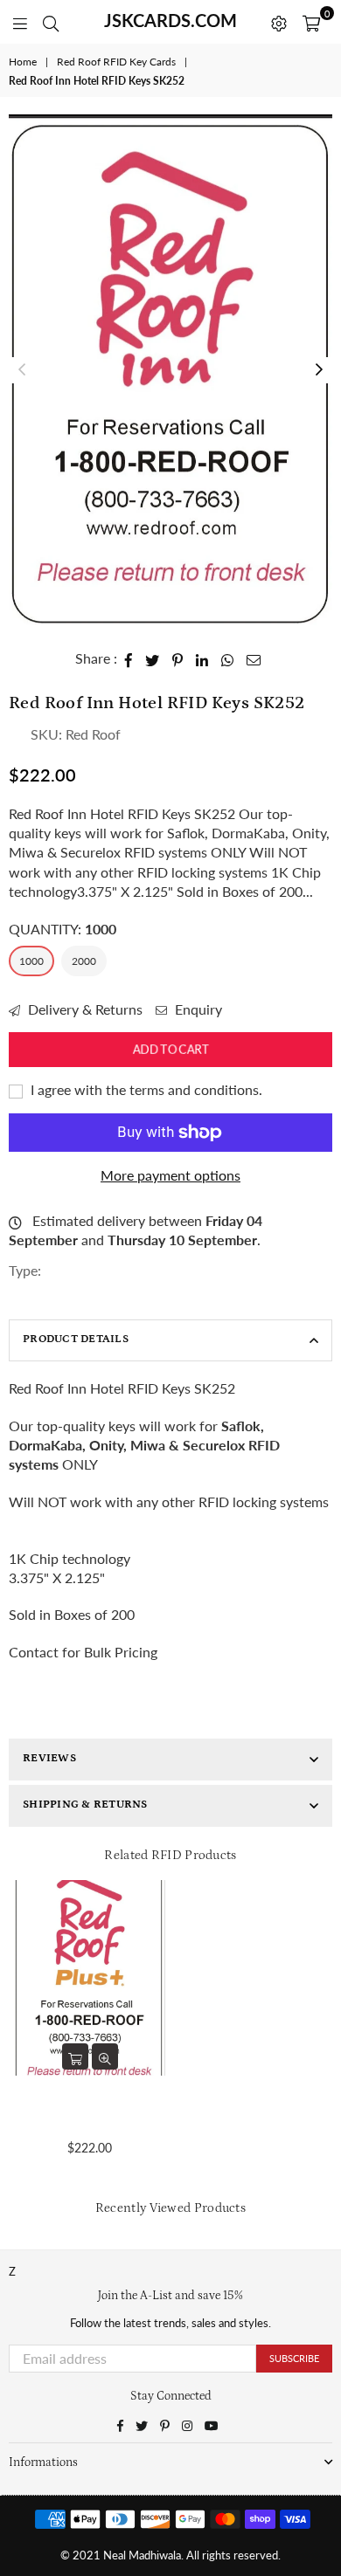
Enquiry (197, 1009)
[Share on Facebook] (129, 658)
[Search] (51, 22)
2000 (84, 961)
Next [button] (319, 370)
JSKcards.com (170, 20)
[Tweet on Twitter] (153, 658)
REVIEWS (49, 1758)
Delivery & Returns (84, 1009)
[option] (170, 370)
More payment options (170, 1175)
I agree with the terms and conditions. (145, 1089)
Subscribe (294, 2358)
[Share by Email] (254, 658)
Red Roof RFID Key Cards (116, 62)
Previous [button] (22, 370)
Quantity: (63, 929)
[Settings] (279, 22)
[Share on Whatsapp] (228, 658)
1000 (31, 961)
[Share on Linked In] (202, 658)
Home (23, 62)
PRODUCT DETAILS (76, 1339)
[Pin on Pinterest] (178, 658)
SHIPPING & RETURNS (85, 1805)
